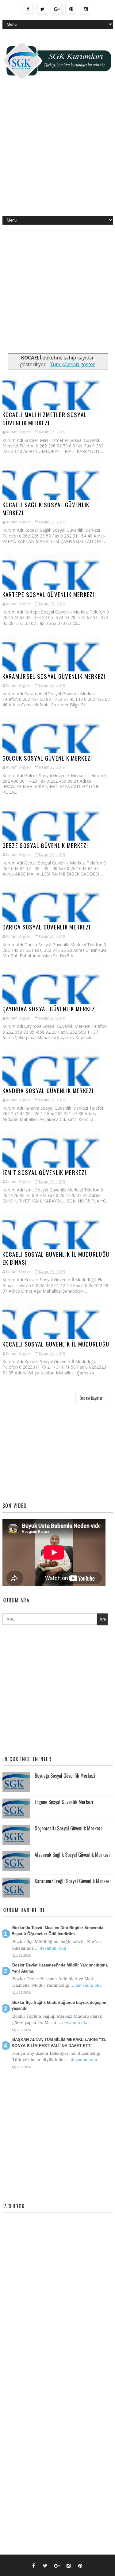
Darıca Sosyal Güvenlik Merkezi (47, 927)
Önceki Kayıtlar (91, 1398)
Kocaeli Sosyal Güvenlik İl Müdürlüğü (56, 1344)
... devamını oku (51, 1948)
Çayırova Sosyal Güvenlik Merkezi (50, 1009)
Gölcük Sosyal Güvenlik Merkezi (47, 758)
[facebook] (28, 9)
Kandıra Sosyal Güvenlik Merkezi (48, 1090)
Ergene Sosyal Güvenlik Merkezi (64, 1802)
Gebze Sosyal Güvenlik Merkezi (45, 845)
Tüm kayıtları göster (72, 365)
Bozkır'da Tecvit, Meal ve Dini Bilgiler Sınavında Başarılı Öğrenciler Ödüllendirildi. (57, 1931)
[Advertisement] (57, 152)
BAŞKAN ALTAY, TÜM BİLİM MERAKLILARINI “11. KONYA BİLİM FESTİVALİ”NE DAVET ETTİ (59, 2043)
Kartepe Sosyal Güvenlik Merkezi (48, 594)
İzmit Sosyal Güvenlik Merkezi (44, 1172)
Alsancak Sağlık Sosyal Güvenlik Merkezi (72, 1855)
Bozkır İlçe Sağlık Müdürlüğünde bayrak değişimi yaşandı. (59, 2006)
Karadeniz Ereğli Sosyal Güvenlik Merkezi (73, 1881)
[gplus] (57, 9)
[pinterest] (71, 9)
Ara (103, 1619)
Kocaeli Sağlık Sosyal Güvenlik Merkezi (46, 509)
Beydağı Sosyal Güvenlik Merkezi (65, 1776)
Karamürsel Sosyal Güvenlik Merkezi (54, 676)
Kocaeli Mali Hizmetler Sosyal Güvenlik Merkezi (45, 418)
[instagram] (86, 9)
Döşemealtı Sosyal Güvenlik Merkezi (68, 1828)
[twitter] (42, 9)
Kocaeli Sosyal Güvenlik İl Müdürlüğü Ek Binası (56, 1258)
